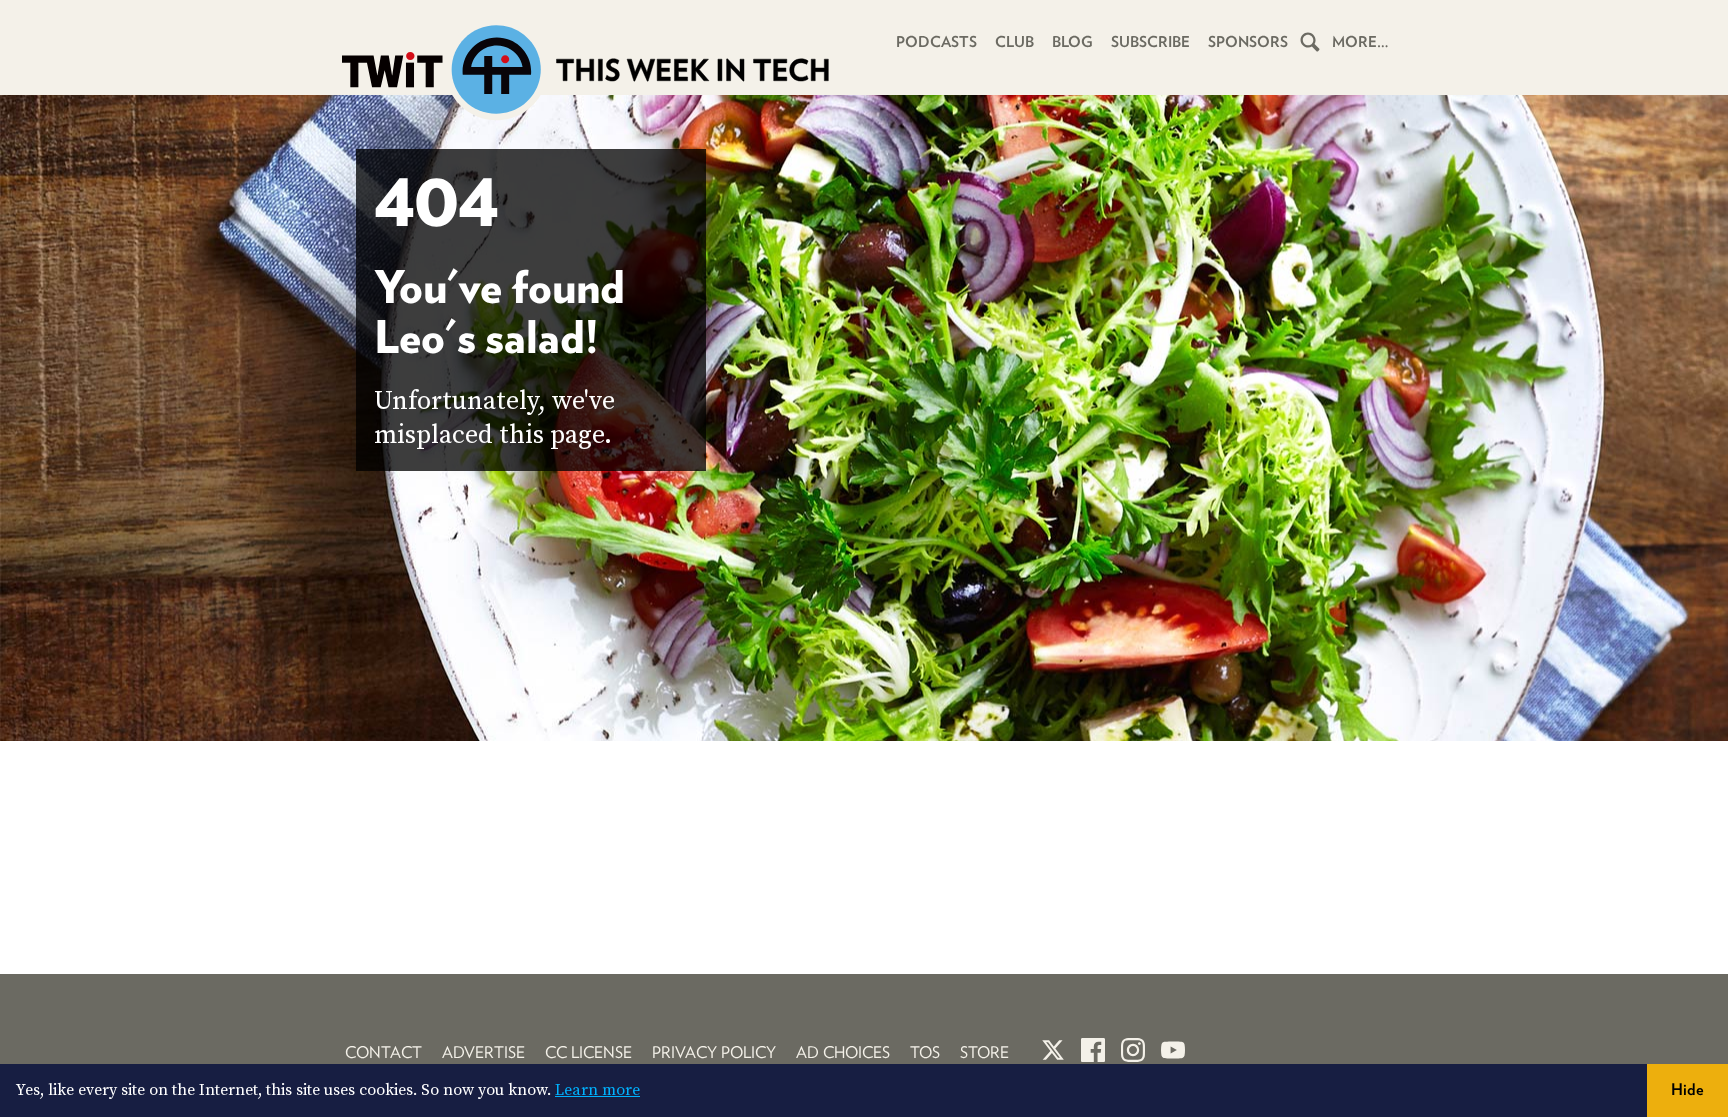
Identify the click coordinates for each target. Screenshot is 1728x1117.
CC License (588, 1052)
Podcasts (936, 42)
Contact (383, 1052)
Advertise (483, 1052)
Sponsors (1248, 42)
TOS (925, 1052)
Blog (1072, 42)
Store (984, 1052)
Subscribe (1150, 42)
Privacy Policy (714, 1052)
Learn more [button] (597, 1090)
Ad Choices (843, 1052)
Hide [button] (1687, 1089)
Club (1014, 42)
